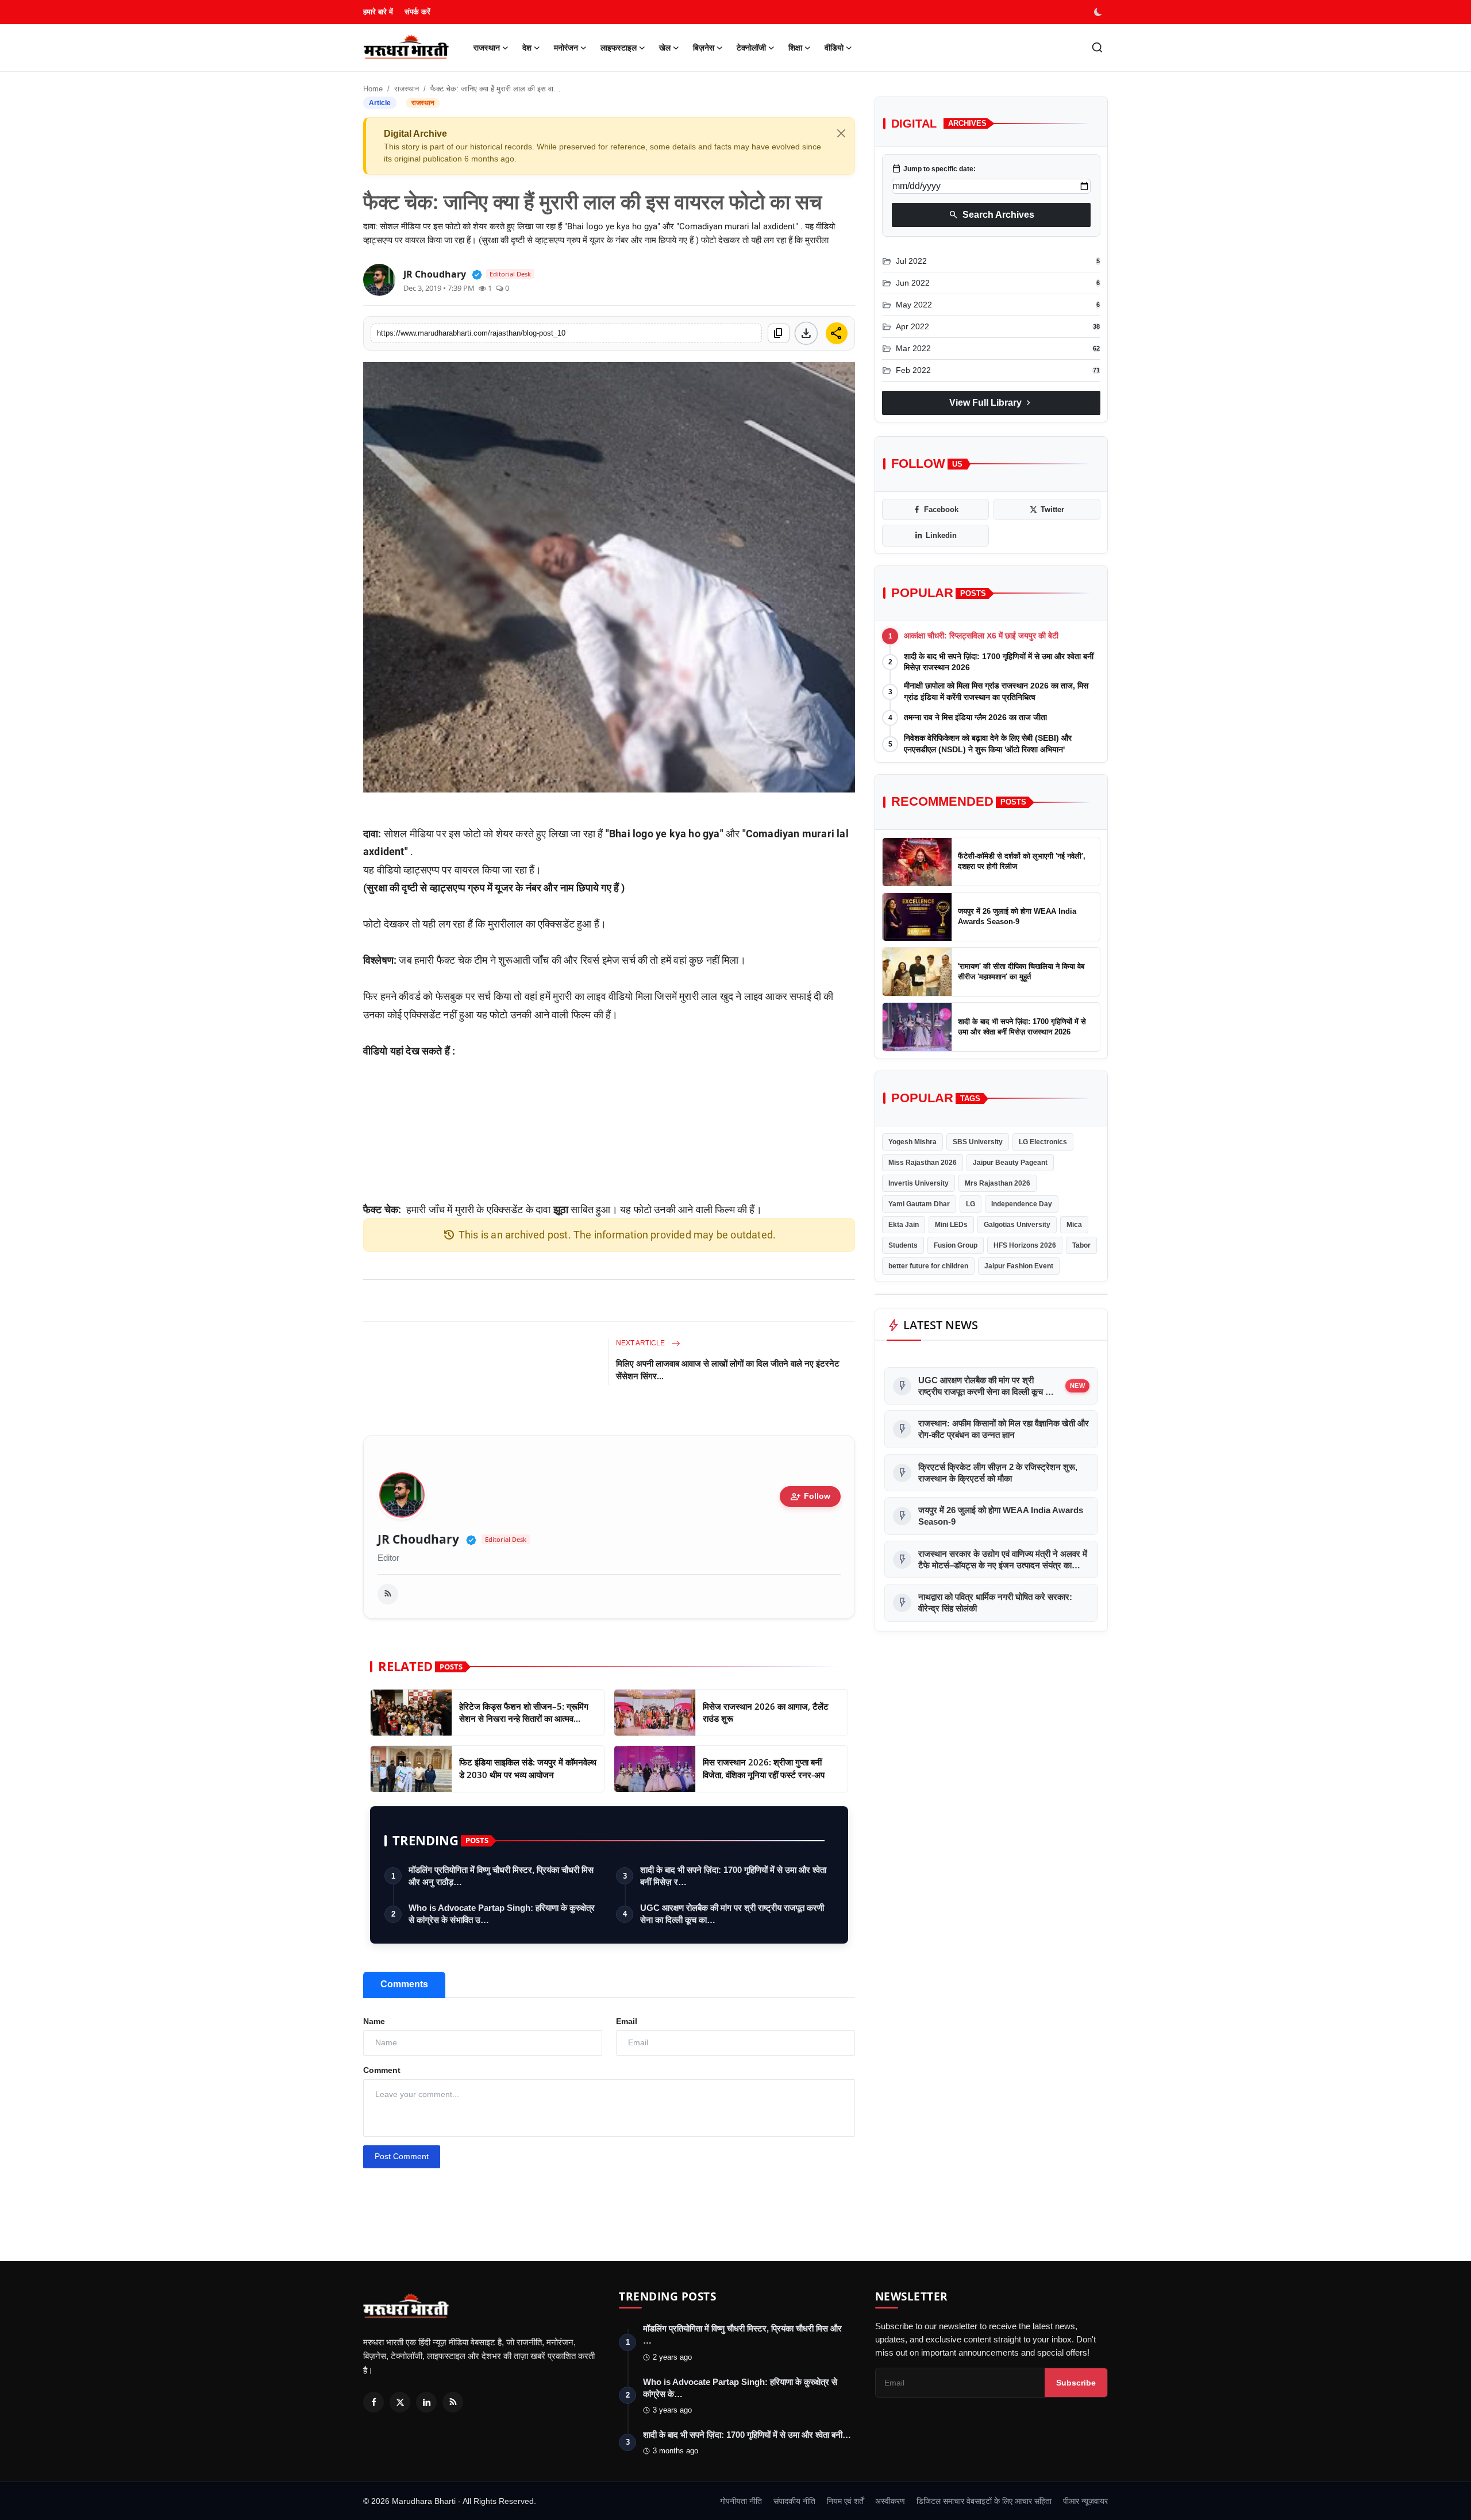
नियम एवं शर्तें (845, 2501)
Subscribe (1076, 2383)
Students (903, 1245)
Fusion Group (956, 1245)
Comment (382, 2070)
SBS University (978, 1142)
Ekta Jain (904, 1225)
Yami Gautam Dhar (919, 1204)
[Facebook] (373, 2402)
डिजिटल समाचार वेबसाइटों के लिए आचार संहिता (984, 2501)
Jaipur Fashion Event (1019, 1266)
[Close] (841, 133)
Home (373, 89)
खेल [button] (665, 48)
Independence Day (1022, 1204)
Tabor (1081, 1245)
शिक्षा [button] (795, 48)
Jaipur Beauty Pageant (1010, 1163)
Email (627, 2021)
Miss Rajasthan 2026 (923, 1163)
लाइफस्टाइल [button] (619, 48)
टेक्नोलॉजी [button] (751, 48)
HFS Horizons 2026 (1025, 1245)
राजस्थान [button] (487, 48)
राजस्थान (407, 89)
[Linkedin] (426, 2402)
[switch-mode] (1099, 12)
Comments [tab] (404, 1984)
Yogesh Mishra (912, 1142)
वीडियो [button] (834, 48)
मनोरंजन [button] (566, 48)
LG (971, 1204)
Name (374, 2021)
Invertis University (919, 1183)
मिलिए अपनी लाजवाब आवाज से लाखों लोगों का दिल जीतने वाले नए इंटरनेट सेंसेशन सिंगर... (728, 1369)
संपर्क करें (417, 12)
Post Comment (402, 2156)
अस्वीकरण (890, 2501)
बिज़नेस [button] (704, 48)
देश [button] (527, 48)
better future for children (928, 1266)
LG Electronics (1043, 1142)
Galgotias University (1017, 1225)
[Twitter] (400, 2402)
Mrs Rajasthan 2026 (998, 1183)
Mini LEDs (951, 1225)
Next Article (641, 1343)
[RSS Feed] (388, 1594)
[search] (1097, 47)
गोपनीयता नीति (741, 2501)
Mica (1074, 1225)
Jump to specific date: (934, 169)
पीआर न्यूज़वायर (1085, 2501)
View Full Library (991, 403)
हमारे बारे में (378, 12)
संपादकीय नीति (794, 2501)
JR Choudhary (418, 1539)
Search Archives (991, 215)
